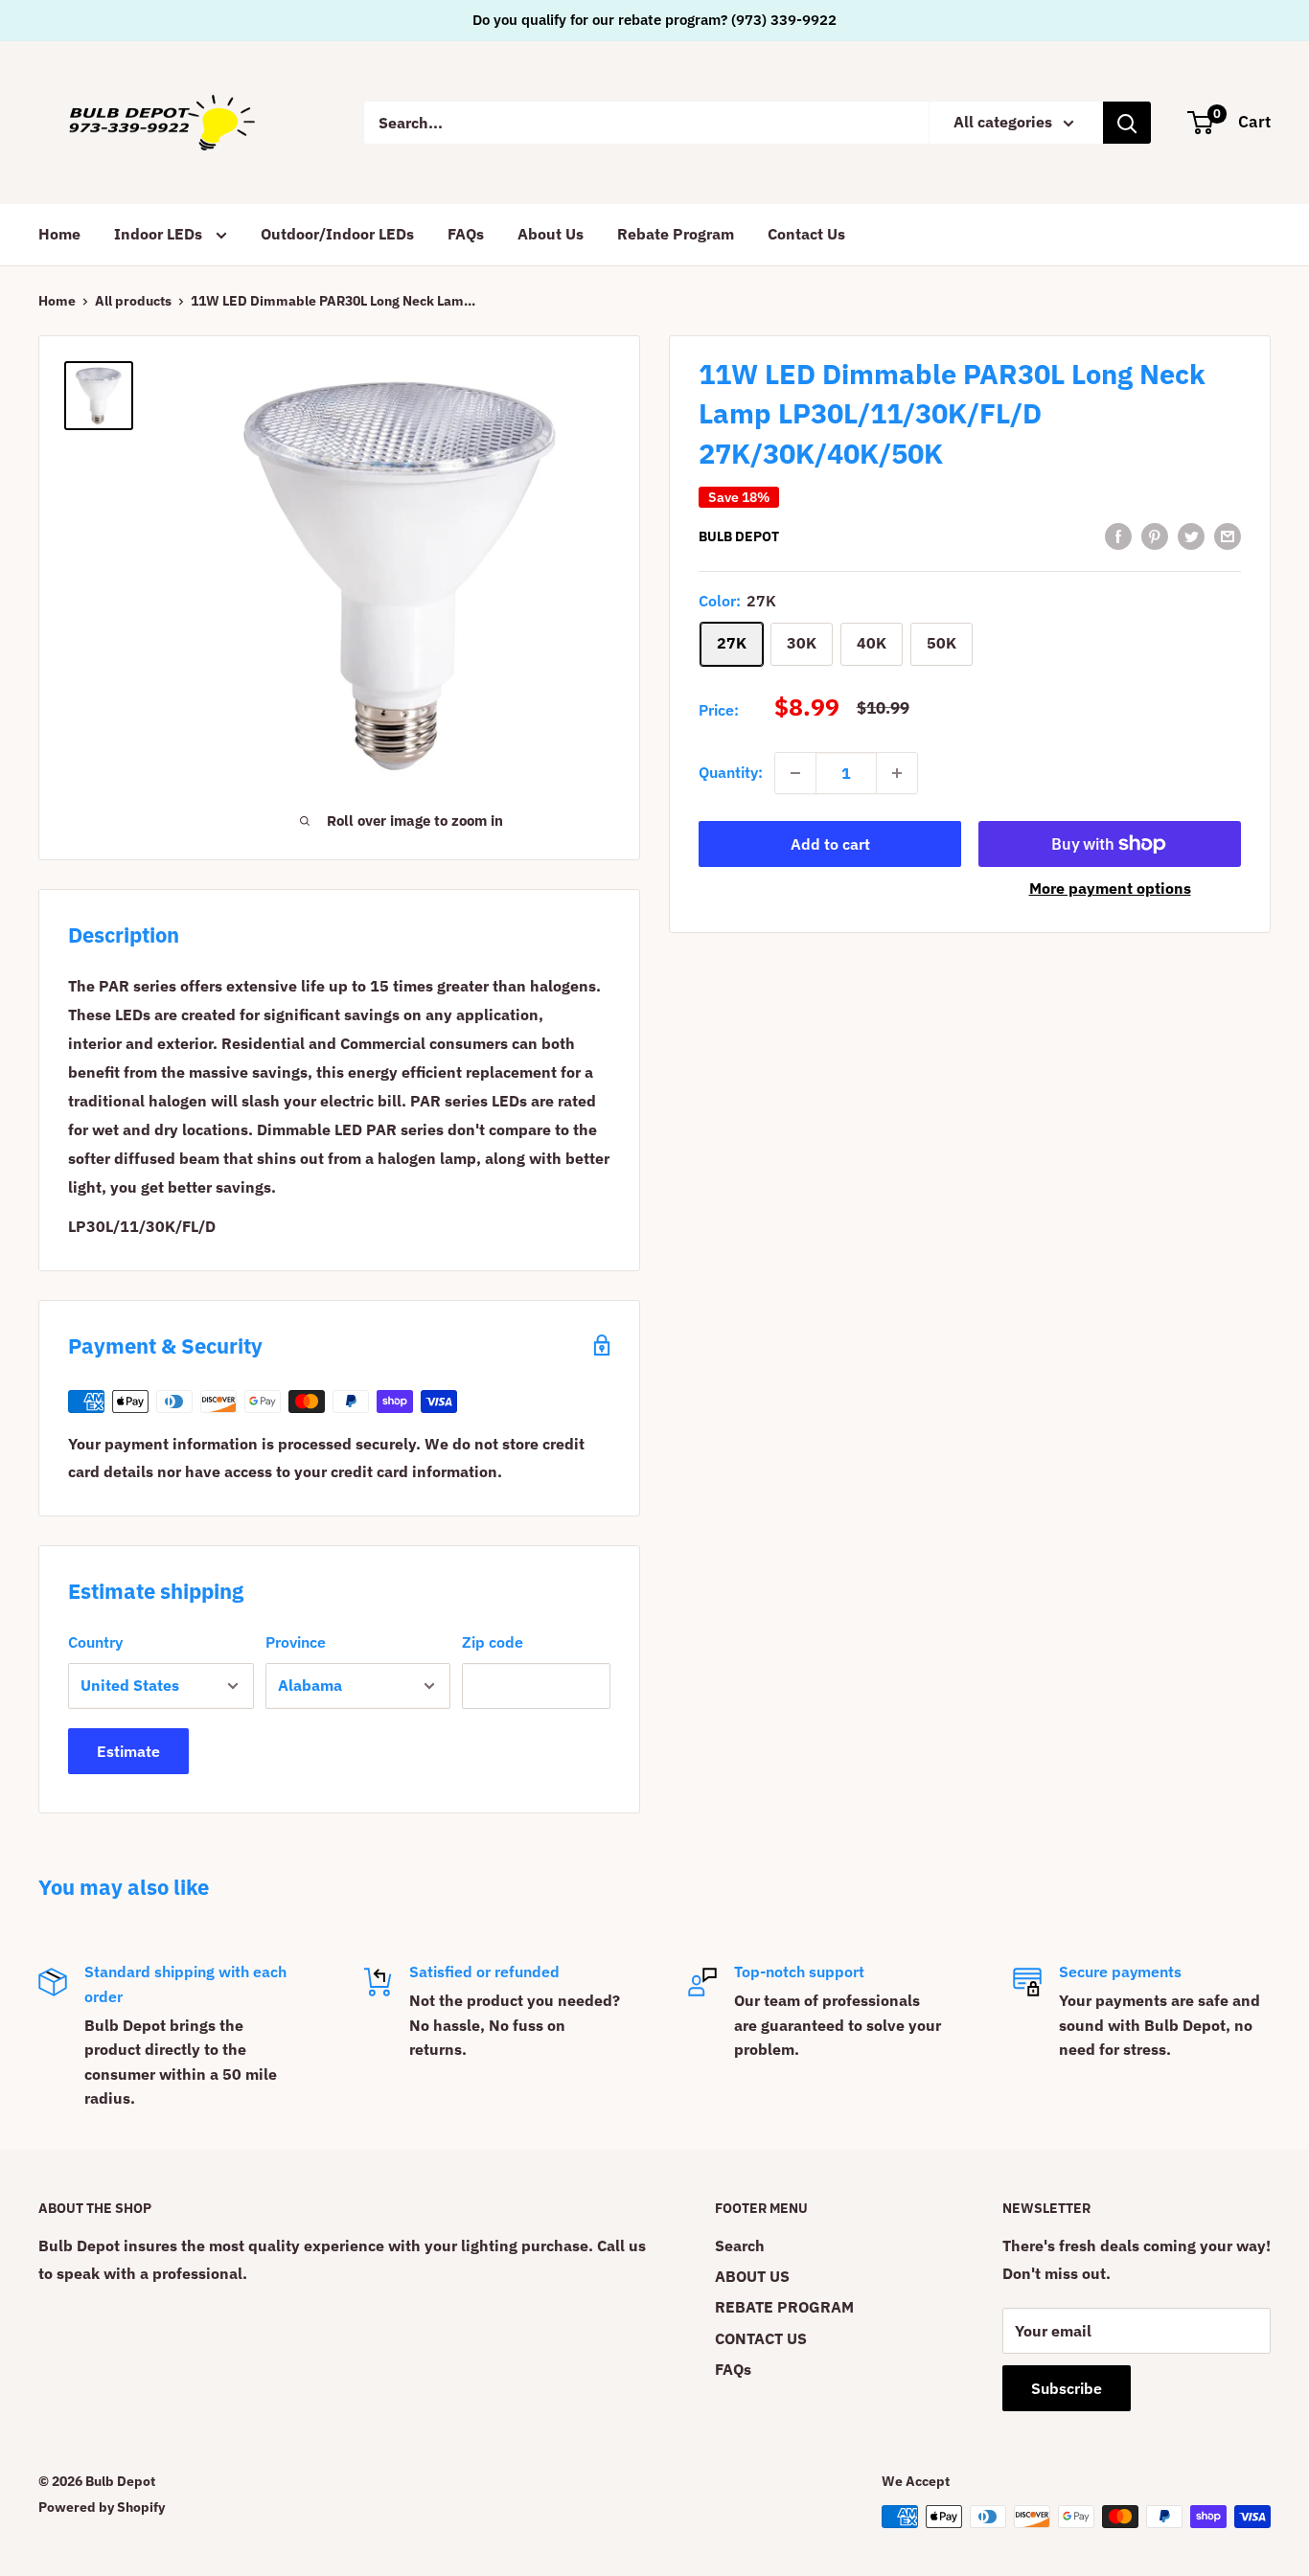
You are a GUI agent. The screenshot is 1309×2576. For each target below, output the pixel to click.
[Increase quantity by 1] (897, 773)
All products (133, 301)
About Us (551, 234)
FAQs (466, 234)
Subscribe (1067, 2388)
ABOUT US (752, 2276)
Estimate (128, 1751)
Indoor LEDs (160, 234)
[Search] (1127, 123)
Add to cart (830, 844)
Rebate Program (676, 234)
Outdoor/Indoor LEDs (337, 234)
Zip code (493, 1642)
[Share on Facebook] (1118, 536)
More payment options (1110, 888)
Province (296, 1642)
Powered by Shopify (102, 2507)
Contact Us (806, 234)
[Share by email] (1228, 536)
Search (740, 2245)
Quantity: (731, 772)
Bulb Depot (739, 537)
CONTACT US (761, 2338)
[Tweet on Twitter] (1191, 536)
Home (59, 234)
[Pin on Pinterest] (1155, 536)
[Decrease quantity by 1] (795, 773)
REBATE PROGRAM (784, 2307)
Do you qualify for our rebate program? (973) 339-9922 (654, 20)
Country (95, 1642)
